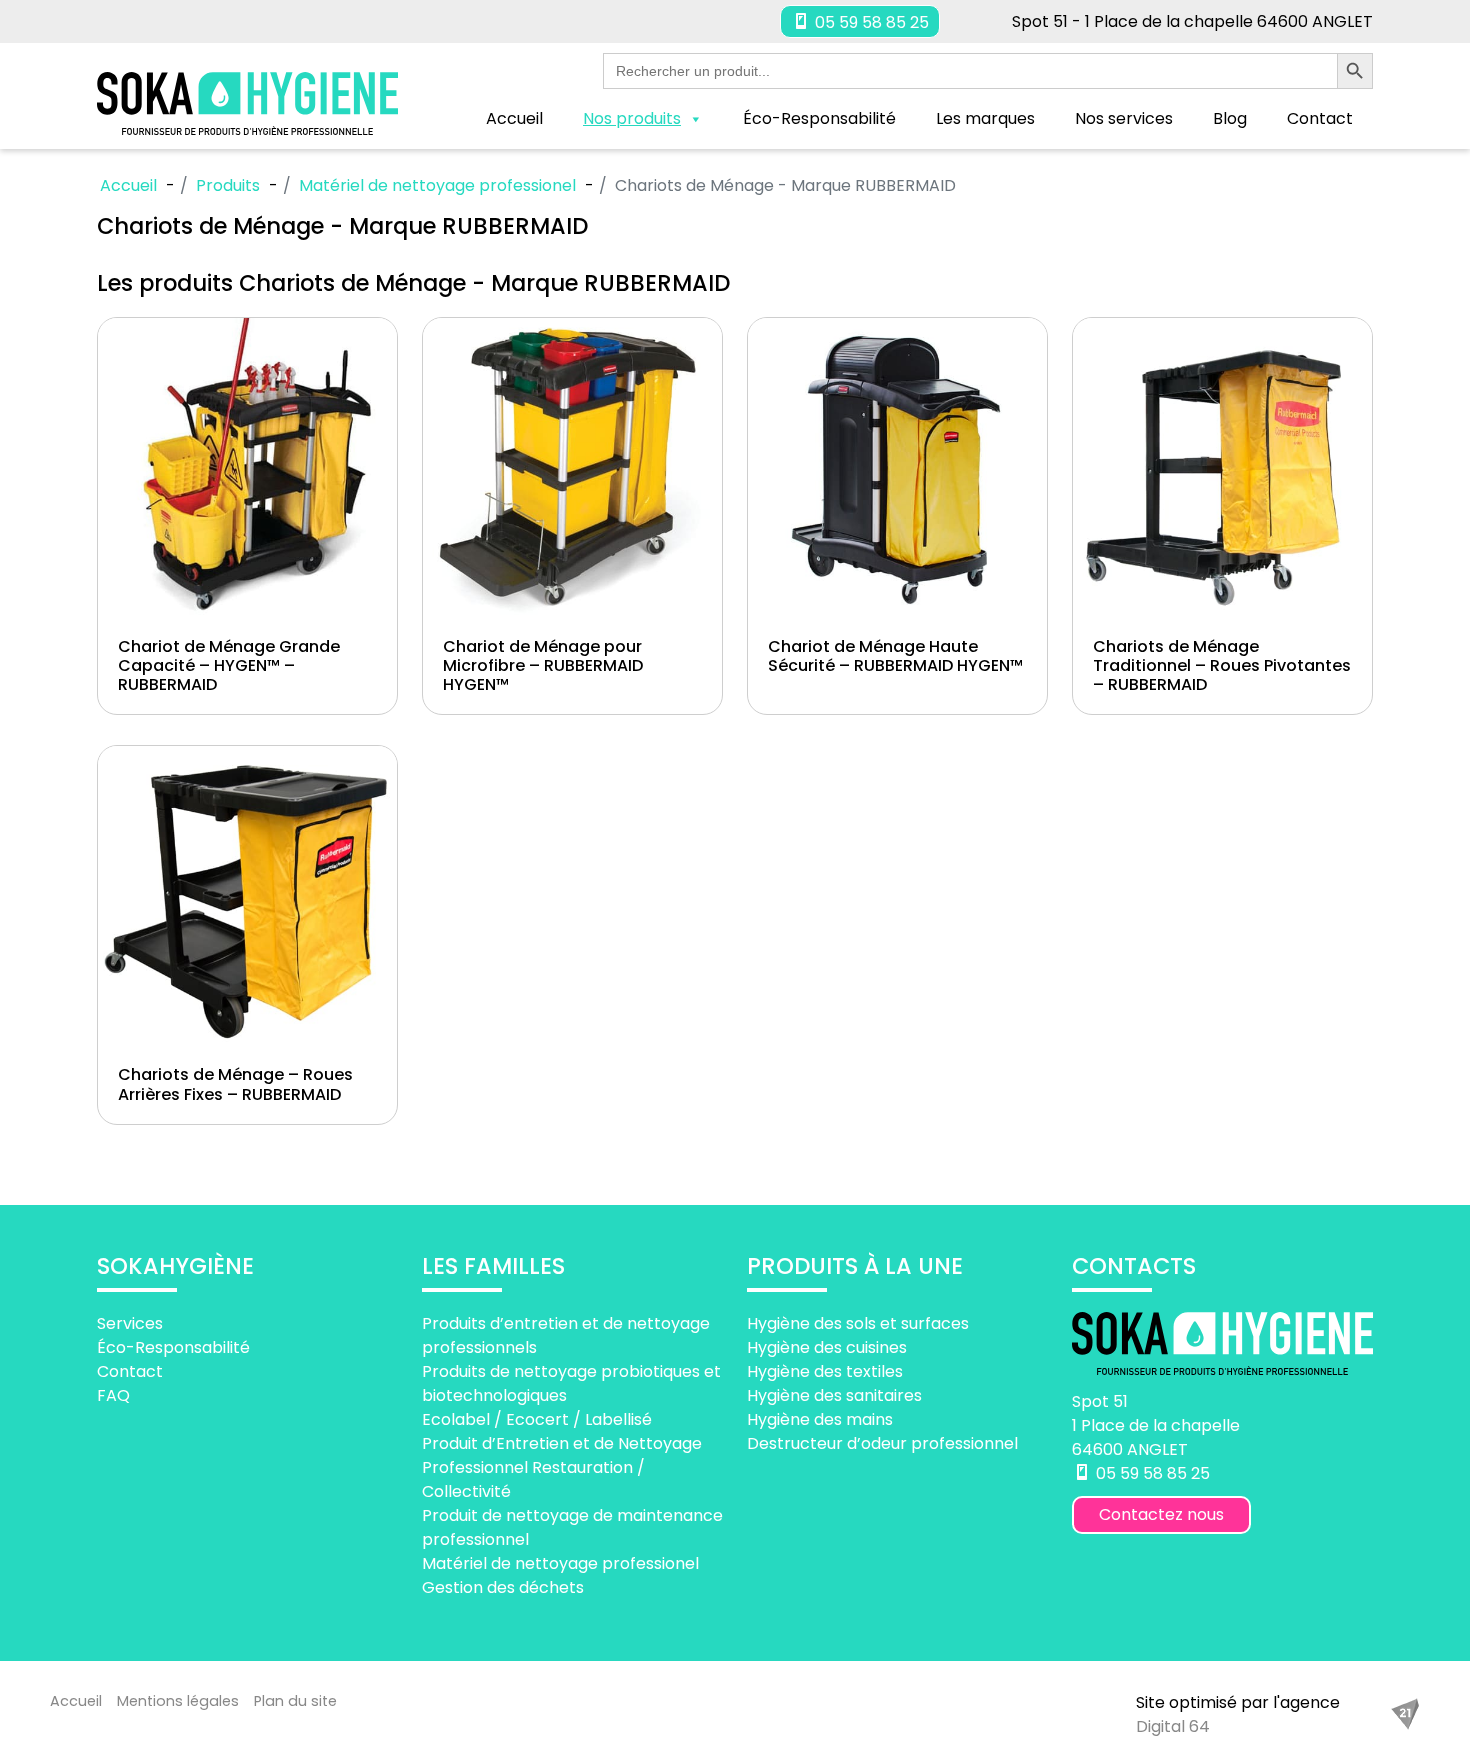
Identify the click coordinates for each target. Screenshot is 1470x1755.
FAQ (113, 1395)
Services (130, 1323)
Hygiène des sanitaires (834, 1395)
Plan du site (295, 1701)
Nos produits (632, 118)
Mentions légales (178, 1701)
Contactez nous (1161, 1514)
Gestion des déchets (503, 1587)
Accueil (514, 118)
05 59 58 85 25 (870, 22)
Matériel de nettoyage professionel (560, 1563)
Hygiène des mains (820, 1419)
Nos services (1124, 118)
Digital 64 (1173, 1726)
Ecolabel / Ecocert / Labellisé (537, 1419)
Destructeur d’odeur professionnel (882, 1443)
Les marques (985, 118)
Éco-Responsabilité (819, 118)
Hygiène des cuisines (827, 1347)
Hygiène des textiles (825, 1371)
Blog (1230, 118)
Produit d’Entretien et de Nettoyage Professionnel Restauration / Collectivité (562, 1467)
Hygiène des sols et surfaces (858, 1323)
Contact (1320, 118)
